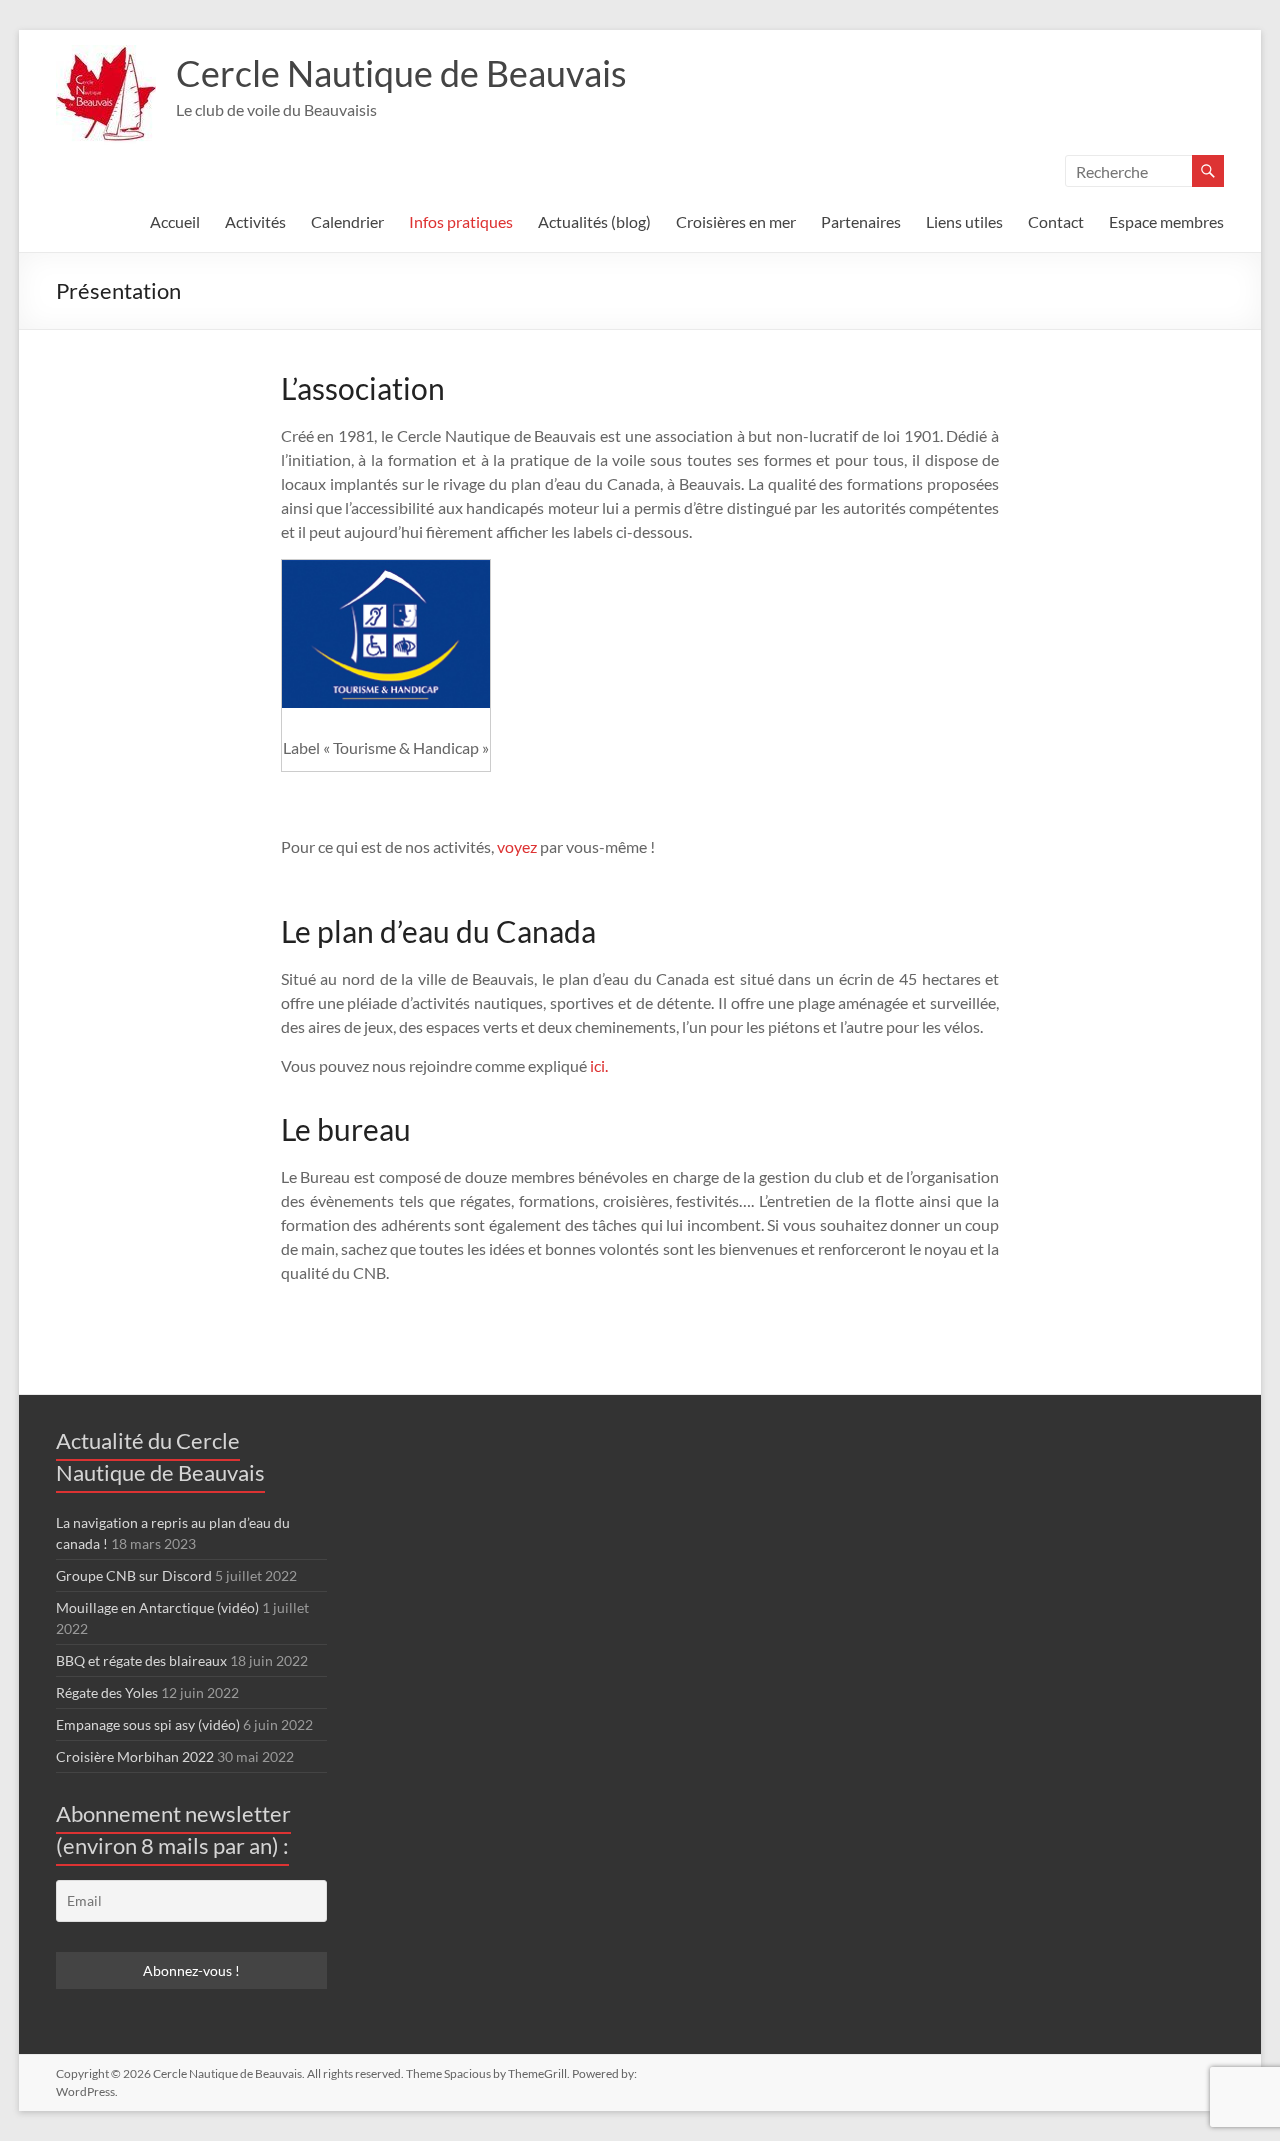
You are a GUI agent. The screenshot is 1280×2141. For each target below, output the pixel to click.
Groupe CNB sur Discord (134, 1575)
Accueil (175, 221)
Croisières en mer (736, 221)
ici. (599, 1065)
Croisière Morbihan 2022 (135, 1756)
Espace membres (1166, 221)
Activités (255, 221)
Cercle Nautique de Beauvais (401, 73)
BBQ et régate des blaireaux (141, 1660)
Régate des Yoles (107, 1692)
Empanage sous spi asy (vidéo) (148, 1724)
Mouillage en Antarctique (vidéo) (157, 1607)
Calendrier (347, 221)
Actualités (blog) (594, 221)
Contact (1056, 221)
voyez (517, 846)
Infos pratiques (461, 221)
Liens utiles (964, 221)
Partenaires (861, 221)
